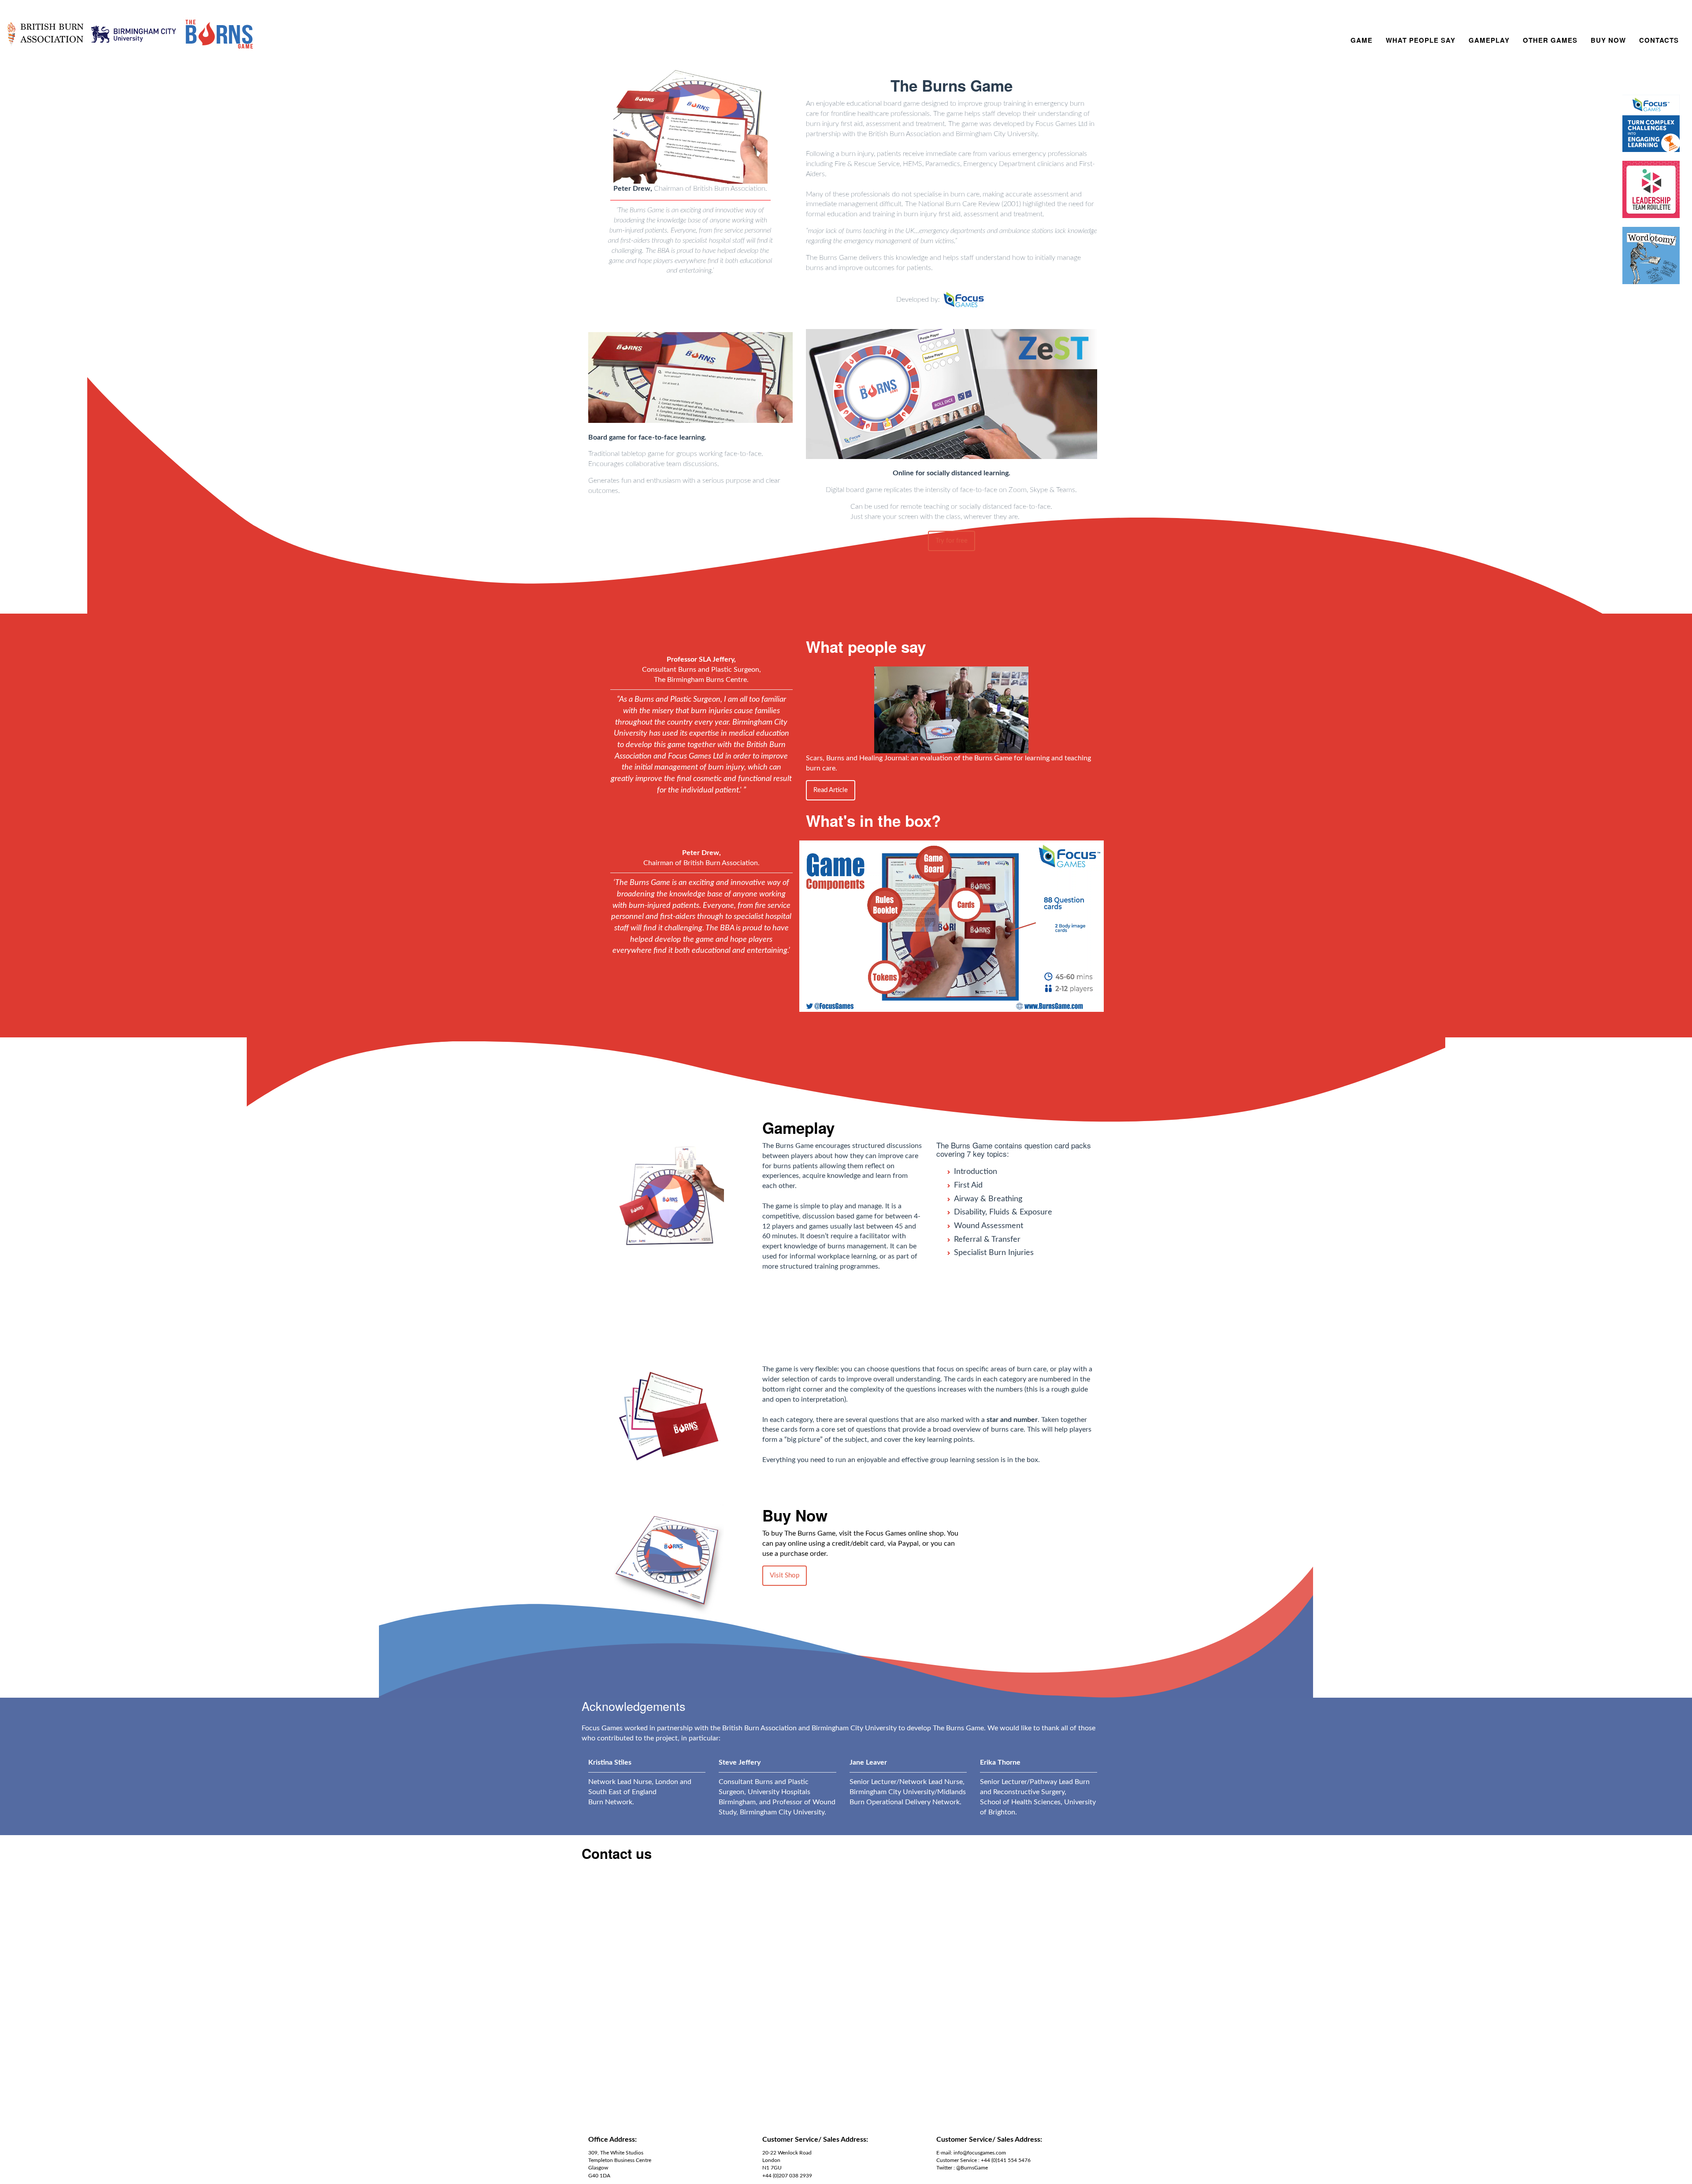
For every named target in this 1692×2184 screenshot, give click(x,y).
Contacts (1659, 40)
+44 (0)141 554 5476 (1006, 2160)
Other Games (1550, 40)
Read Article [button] (831, 790)
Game (1362, 40)
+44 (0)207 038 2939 (787, 2176)
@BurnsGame (972, 2168)
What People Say (1421, 40)
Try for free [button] (952, 541)
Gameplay (1489, 40)
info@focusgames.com (980, 2153)
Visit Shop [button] (785, 1575)
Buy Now (1608, 40)
